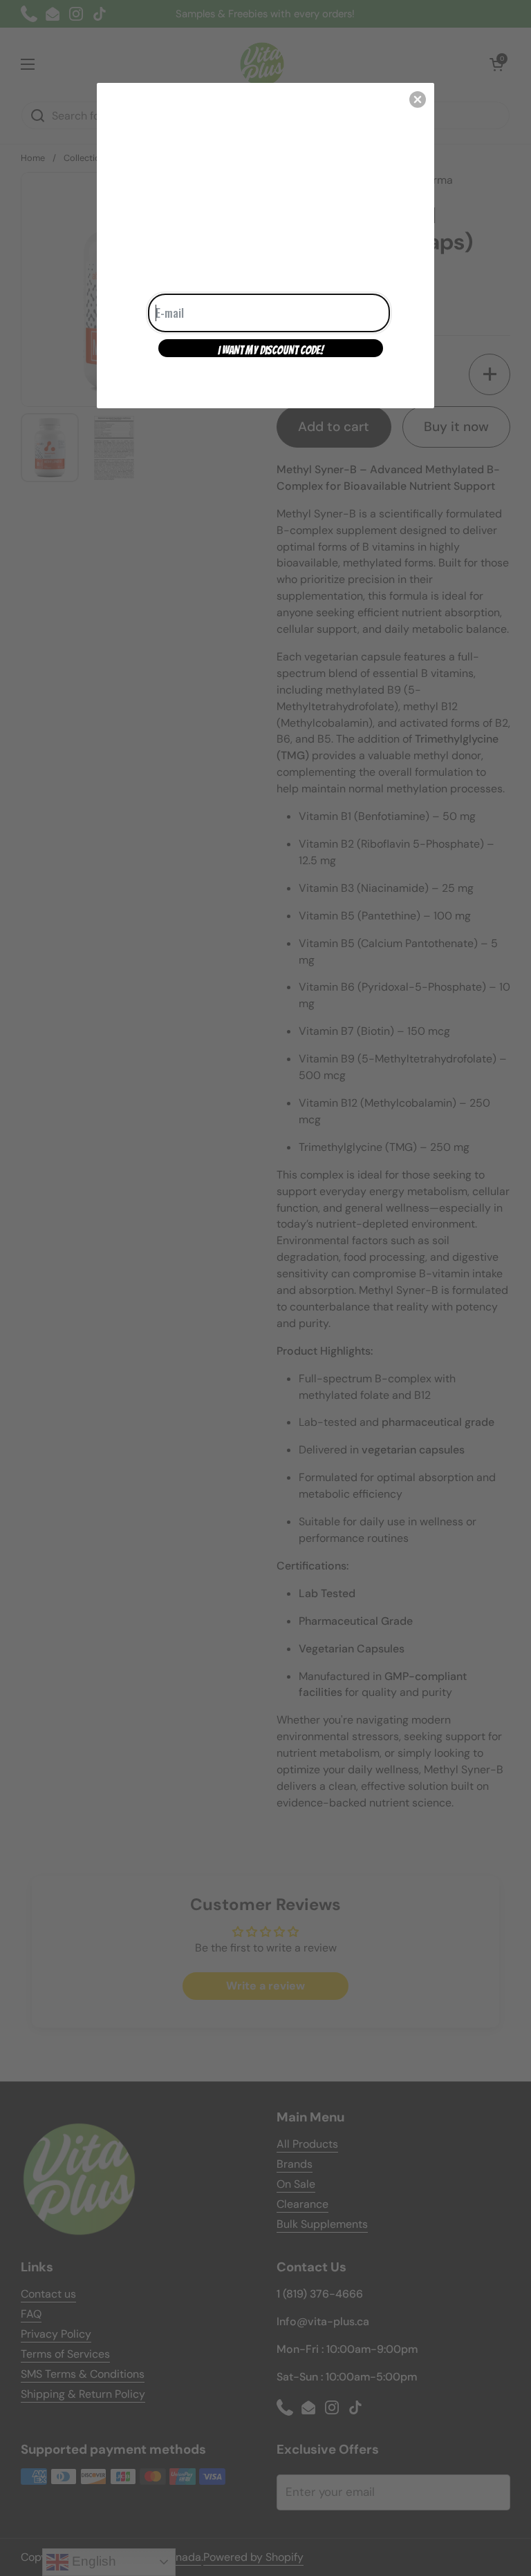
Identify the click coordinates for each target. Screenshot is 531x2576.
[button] (418, 99)
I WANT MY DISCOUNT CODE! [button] (271, 350)
